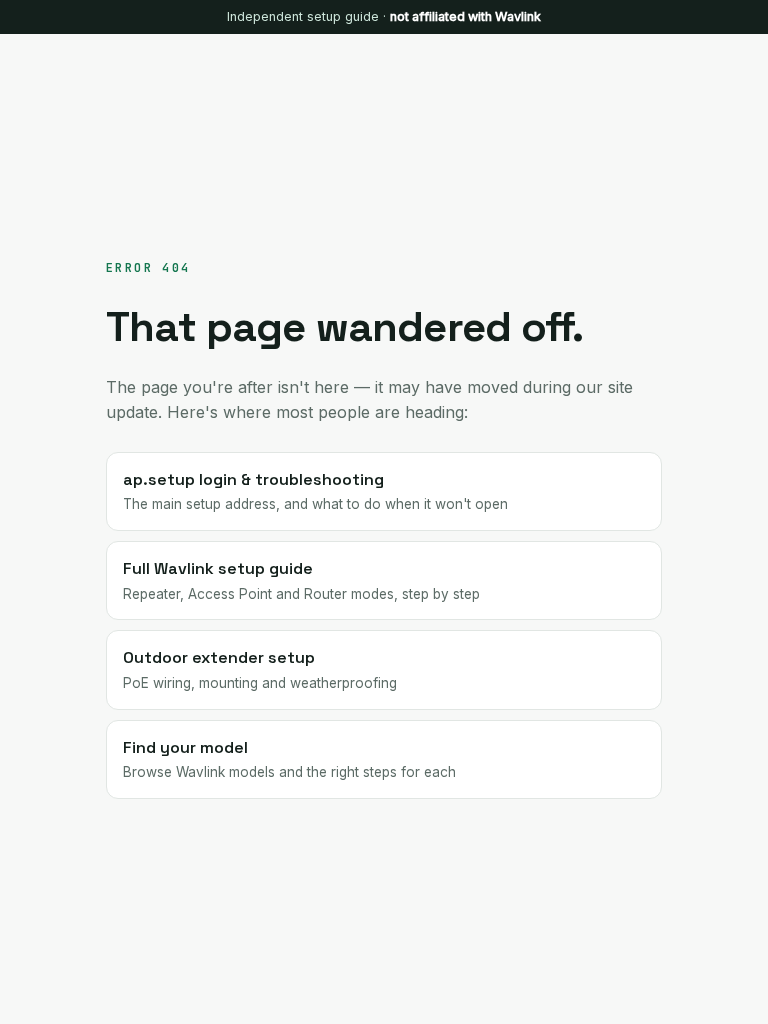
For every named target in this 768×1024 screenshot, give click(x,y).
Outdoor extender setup (260, 669)
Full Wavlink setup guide (301, 580)
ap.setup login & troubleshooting (315, 491)
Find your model (289, 759)
